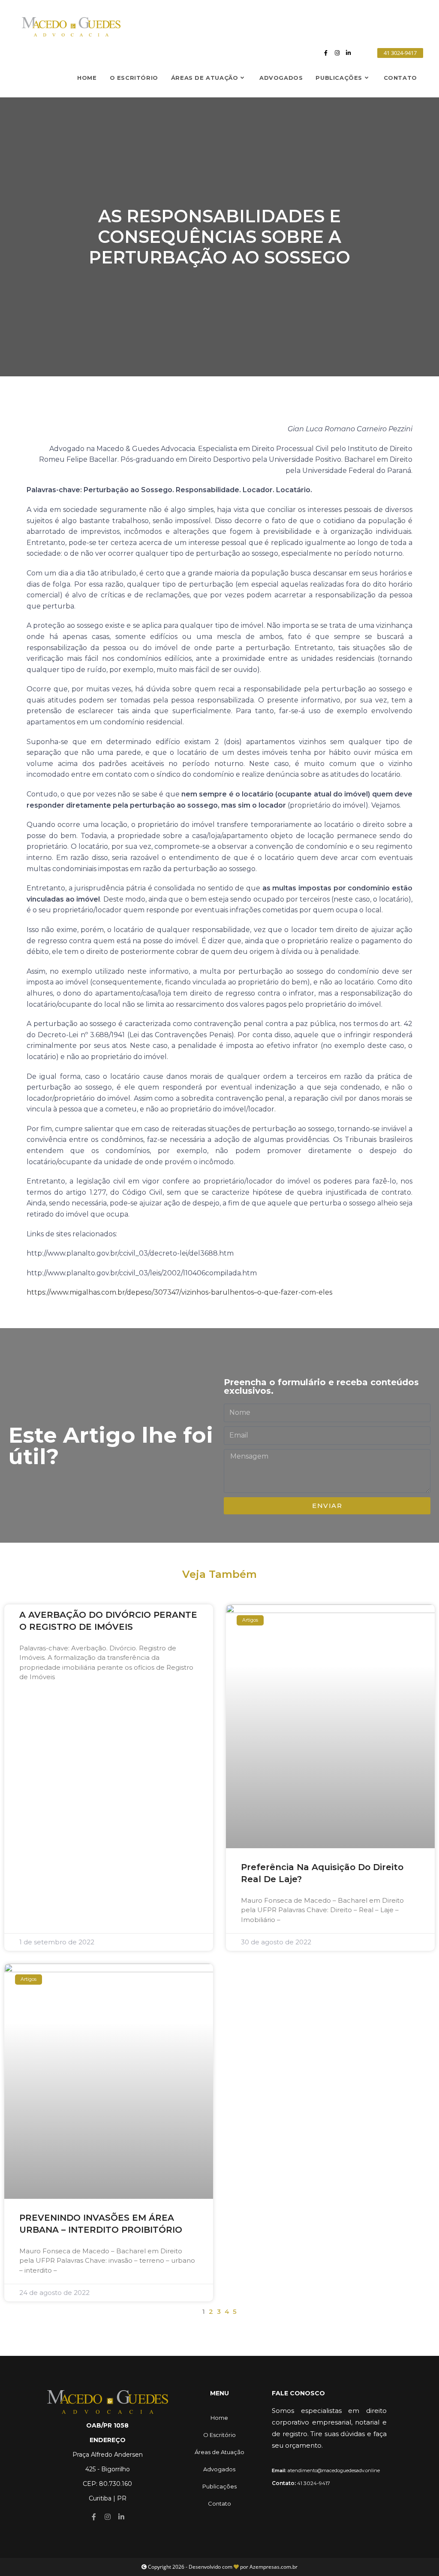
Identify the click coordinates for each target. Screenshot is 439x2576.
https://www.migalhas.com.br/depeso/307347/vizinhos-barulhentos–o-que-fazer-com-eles (179, 1292)
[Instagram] (337, 53)
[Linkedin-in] (348, 53)
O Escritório (219, 2435)
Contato (219, 2503)
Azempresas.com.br (274, 2567)
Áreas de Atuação (219, 2452)
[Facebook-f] (326, 53)
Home (219, 2418)
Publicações (219, 2486)
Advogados (219, 2469)
